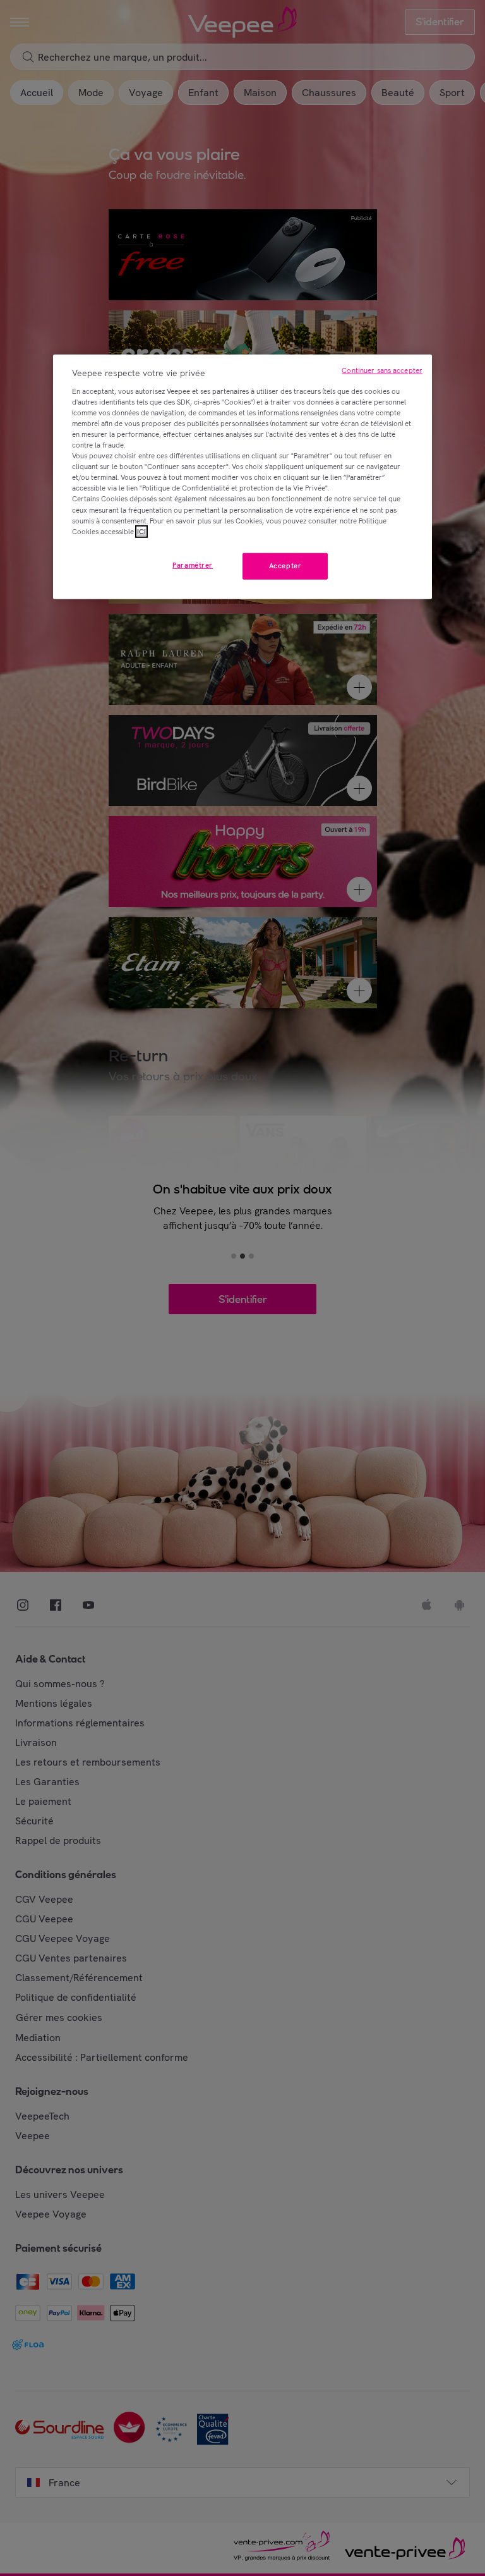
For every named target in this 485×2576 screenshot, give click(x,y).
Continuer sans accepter (382, 370)
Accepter (285, 565)
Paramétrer (193, 565)
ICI (141, 531)
